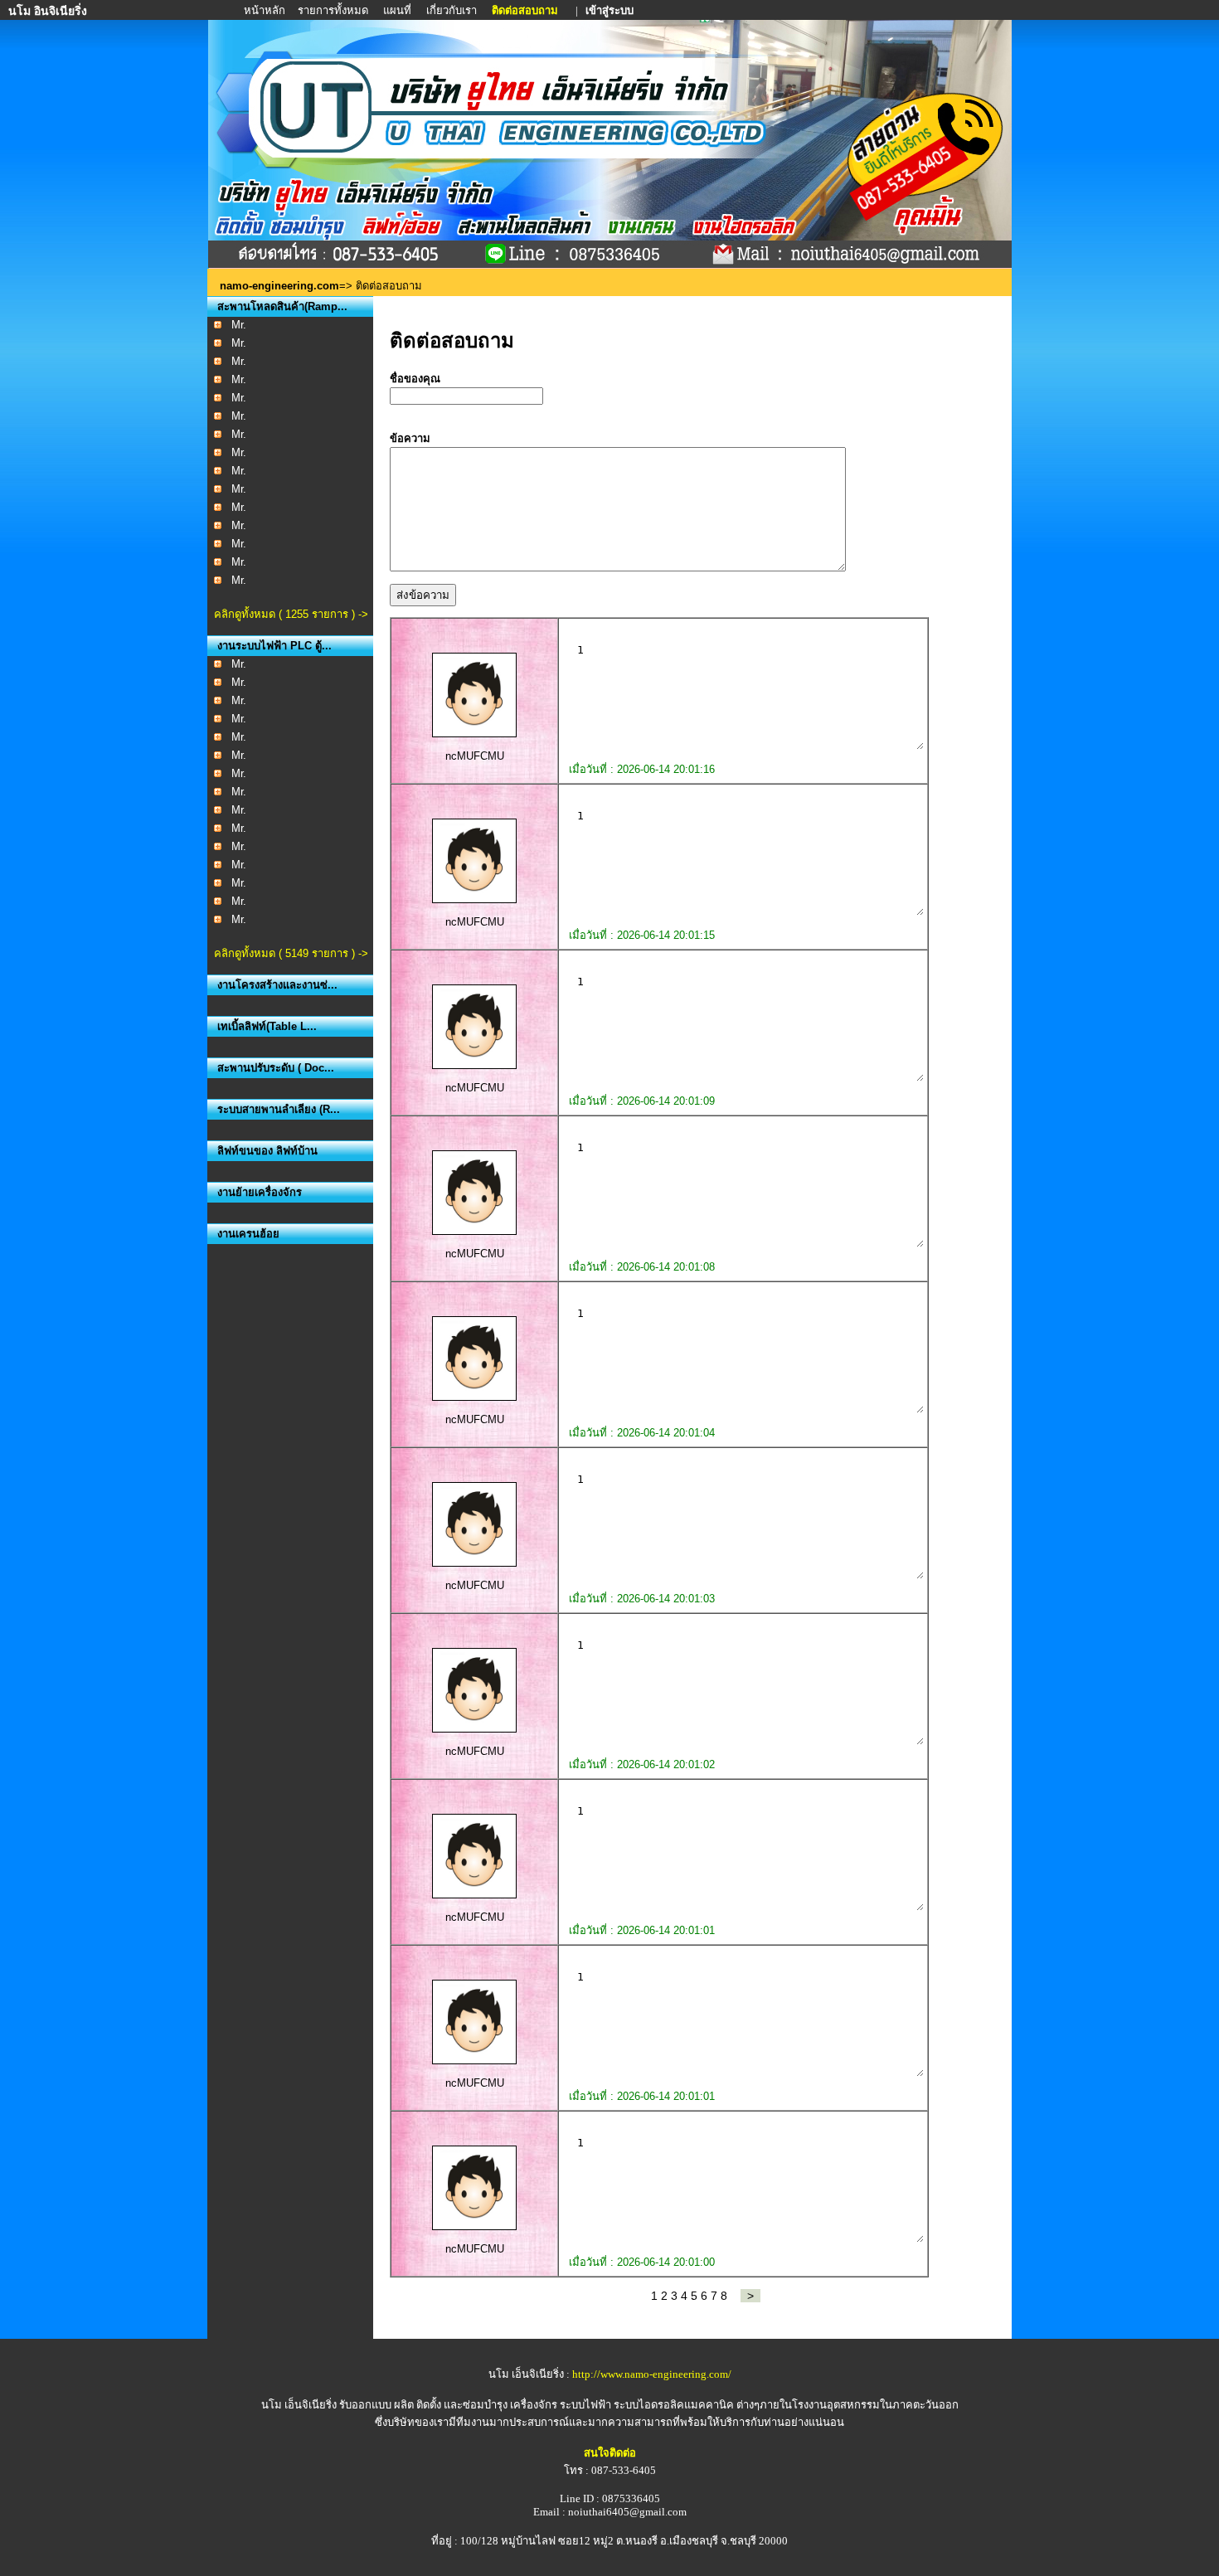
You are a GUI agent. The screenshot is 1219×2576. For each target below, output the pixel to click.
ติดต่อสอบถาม (526, 10)
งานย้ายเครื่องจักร (260, 1192)
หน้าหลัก (266, 10)
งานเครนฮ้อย (248, 1234)
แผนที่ (397, 10)
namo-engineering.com (279, 286)
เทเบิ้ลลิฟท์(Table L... (267, 1026)
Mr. (239, 325)
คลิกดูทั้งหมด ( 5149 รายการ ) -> (291, 953)
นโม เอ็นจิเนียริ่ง (299, 2405)
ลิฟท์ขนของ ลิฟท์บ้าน (267, 1151)
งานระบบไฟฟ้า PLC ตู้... (274, 646)
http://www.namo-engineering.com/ (652, 2374)
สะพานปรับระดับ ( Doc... (276, 1068)
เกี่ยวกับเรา (452, 10)
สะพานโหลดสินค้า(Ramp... (282, 306)
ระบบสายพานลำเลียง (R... (279, 1109)
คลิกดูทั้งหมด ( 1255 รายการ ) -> (291, 614)
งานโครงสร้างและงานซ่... (277, 985)
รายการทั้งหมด (333, 10)
